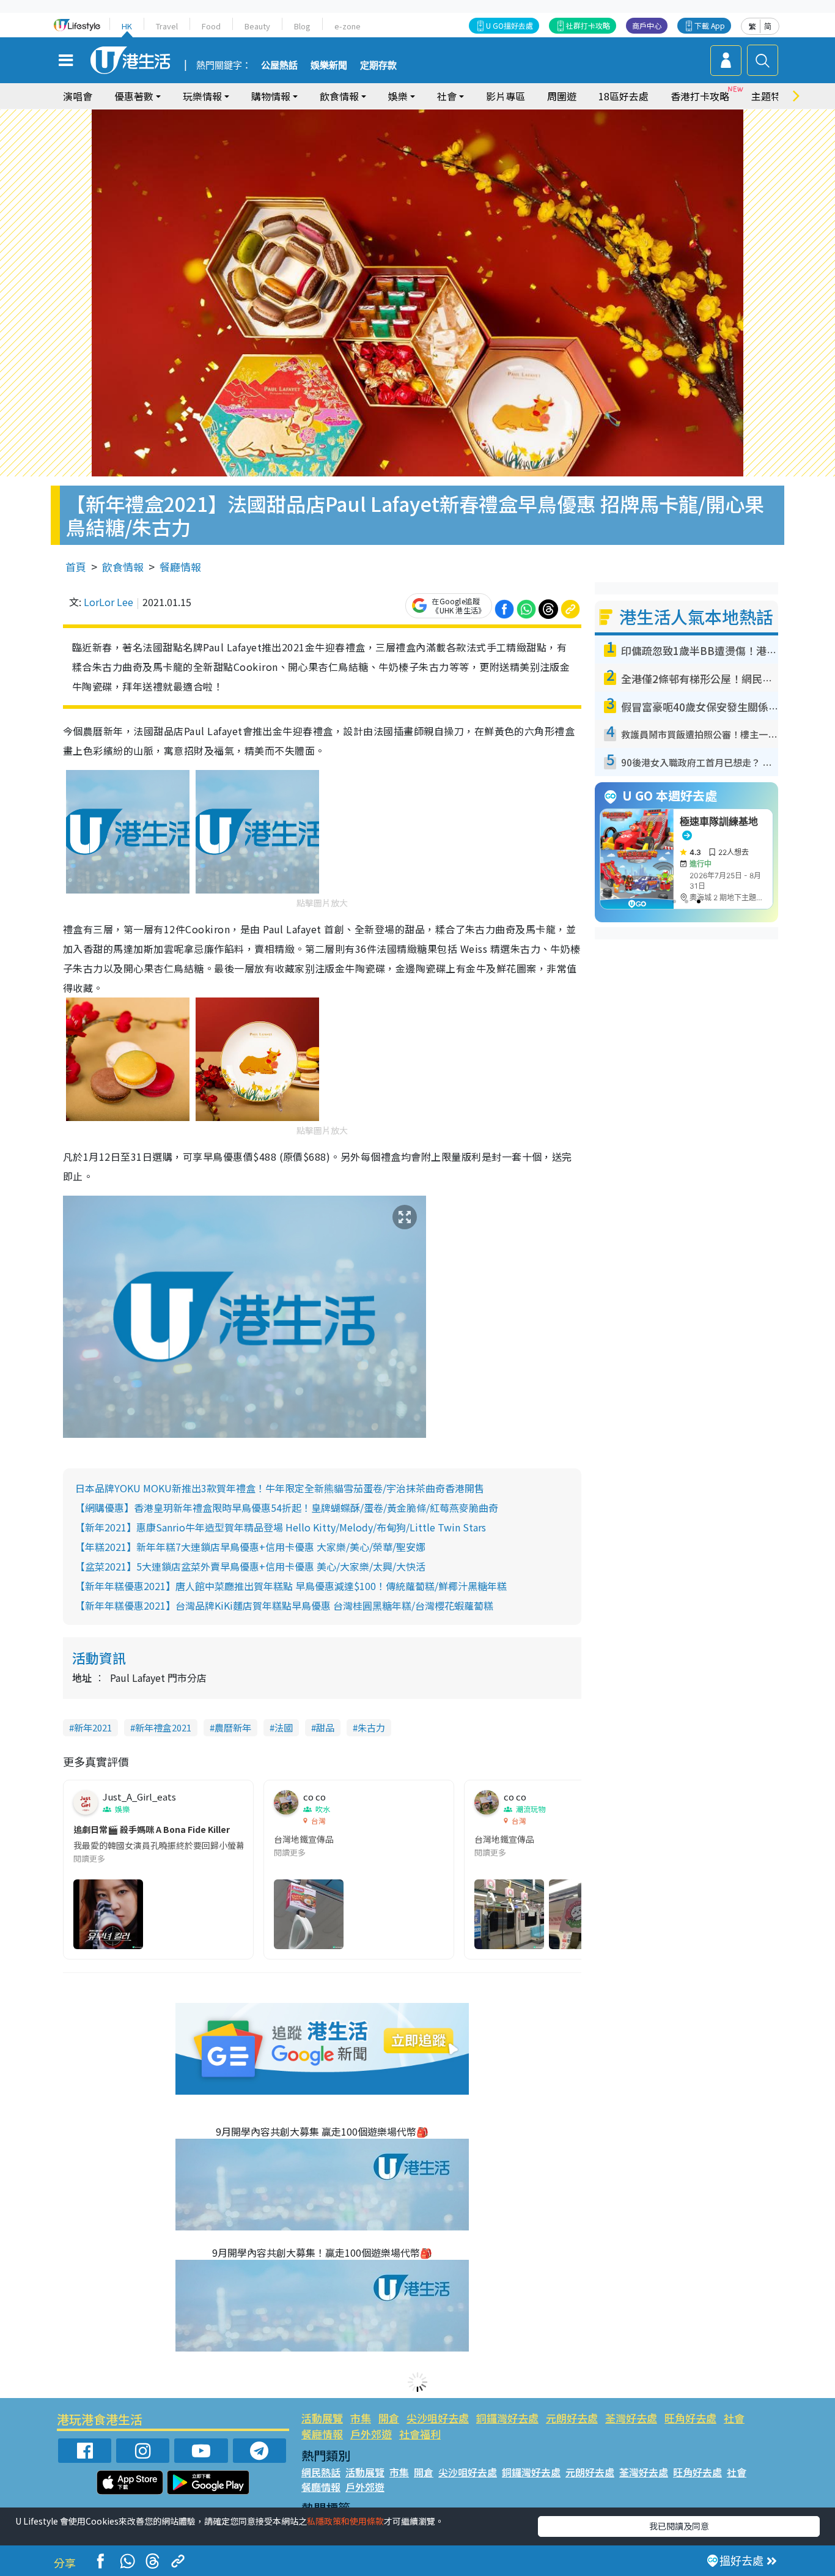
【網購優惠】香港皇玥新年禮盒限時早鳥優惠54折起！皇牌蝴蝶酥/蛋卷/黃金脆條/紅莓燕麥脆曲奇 (287, 1508)
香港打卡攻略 (700, 96)
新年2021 (93, 1727)
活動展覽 (322, 2418)
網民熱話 (321, 2472)
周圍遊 (562, 96)
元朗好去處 (572, 2418)
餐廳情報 (180, 567)
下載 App (710, 25)
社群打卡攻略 (588, 25)
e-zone (348, 26)
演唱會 (78, 96)
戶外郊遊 (371, 2434)
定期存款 (378, 65)
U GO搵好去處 (509, 25)
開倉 (389, 2418)
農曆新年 (233, 1727)
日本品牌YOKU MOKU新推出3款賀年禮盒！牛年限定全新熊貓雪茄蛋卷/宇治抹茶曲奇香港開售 (280, 1488)
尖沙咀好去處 (438, 2418)
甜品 (325, 1727)
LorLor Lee (109, 602)
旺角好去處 (690, 2418)
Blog (302, 26)
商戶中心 (647, 25)
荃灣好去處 (631, 2418)
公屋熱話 (279, 65)
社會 (734, 2418)
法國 (284, 1727)
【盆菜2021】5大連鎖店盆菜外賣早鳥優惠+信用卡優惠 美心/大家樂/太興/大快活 (250, 1566)
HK (127, 26)
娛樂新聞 (329, 65)
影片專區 (506, 96)
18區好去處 (623, 96)
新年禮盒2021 (163, 1727)
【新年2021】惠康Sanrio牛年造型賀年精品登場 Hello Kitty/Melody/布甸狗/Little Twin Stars (281, 1527)
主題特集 (771, 96)
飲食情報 (123, 567)
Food (211, 26)
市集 (361, 2418)
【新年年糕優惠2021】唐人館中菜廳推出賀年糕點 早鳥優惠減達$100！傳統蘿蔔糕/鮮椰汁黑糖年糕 (291, 1586)
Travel (167, 26)
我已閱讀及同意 (679, 2526)
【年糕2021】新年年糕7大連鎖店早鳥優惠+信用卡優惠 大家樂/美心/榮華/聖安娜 (250, 1547)
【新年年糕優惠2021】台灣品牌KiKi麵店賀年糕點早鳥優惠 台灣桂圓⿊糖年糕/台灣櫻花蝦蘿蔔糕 (284, 1605)
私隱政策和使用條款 (345, 2521)
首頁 (76, 567)
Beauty (257, 26)
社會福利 (420, 2434)
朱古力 (371, 1727)
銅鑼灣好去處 (507, 2418)
